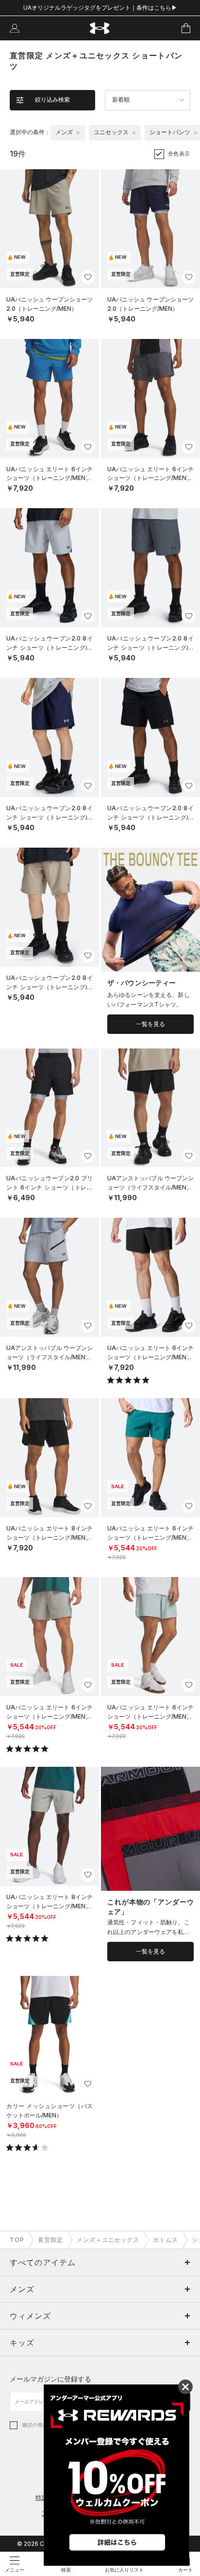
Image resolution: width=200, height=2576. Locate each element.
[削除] (78, 133)
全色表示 (179, 154)
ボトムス (166, 2240)
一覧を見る (150, 1024)
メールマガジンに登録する (50, 2379)
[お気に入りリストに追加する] (88, 277)
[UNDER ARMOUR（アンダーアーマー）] (100, 28)
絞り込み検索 (52, 100)
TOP (17, 2240)
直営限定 (50, 2240)
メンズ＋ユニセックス (108, 2240)
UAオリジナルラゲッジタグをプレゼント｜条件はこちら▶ (100, 8)
